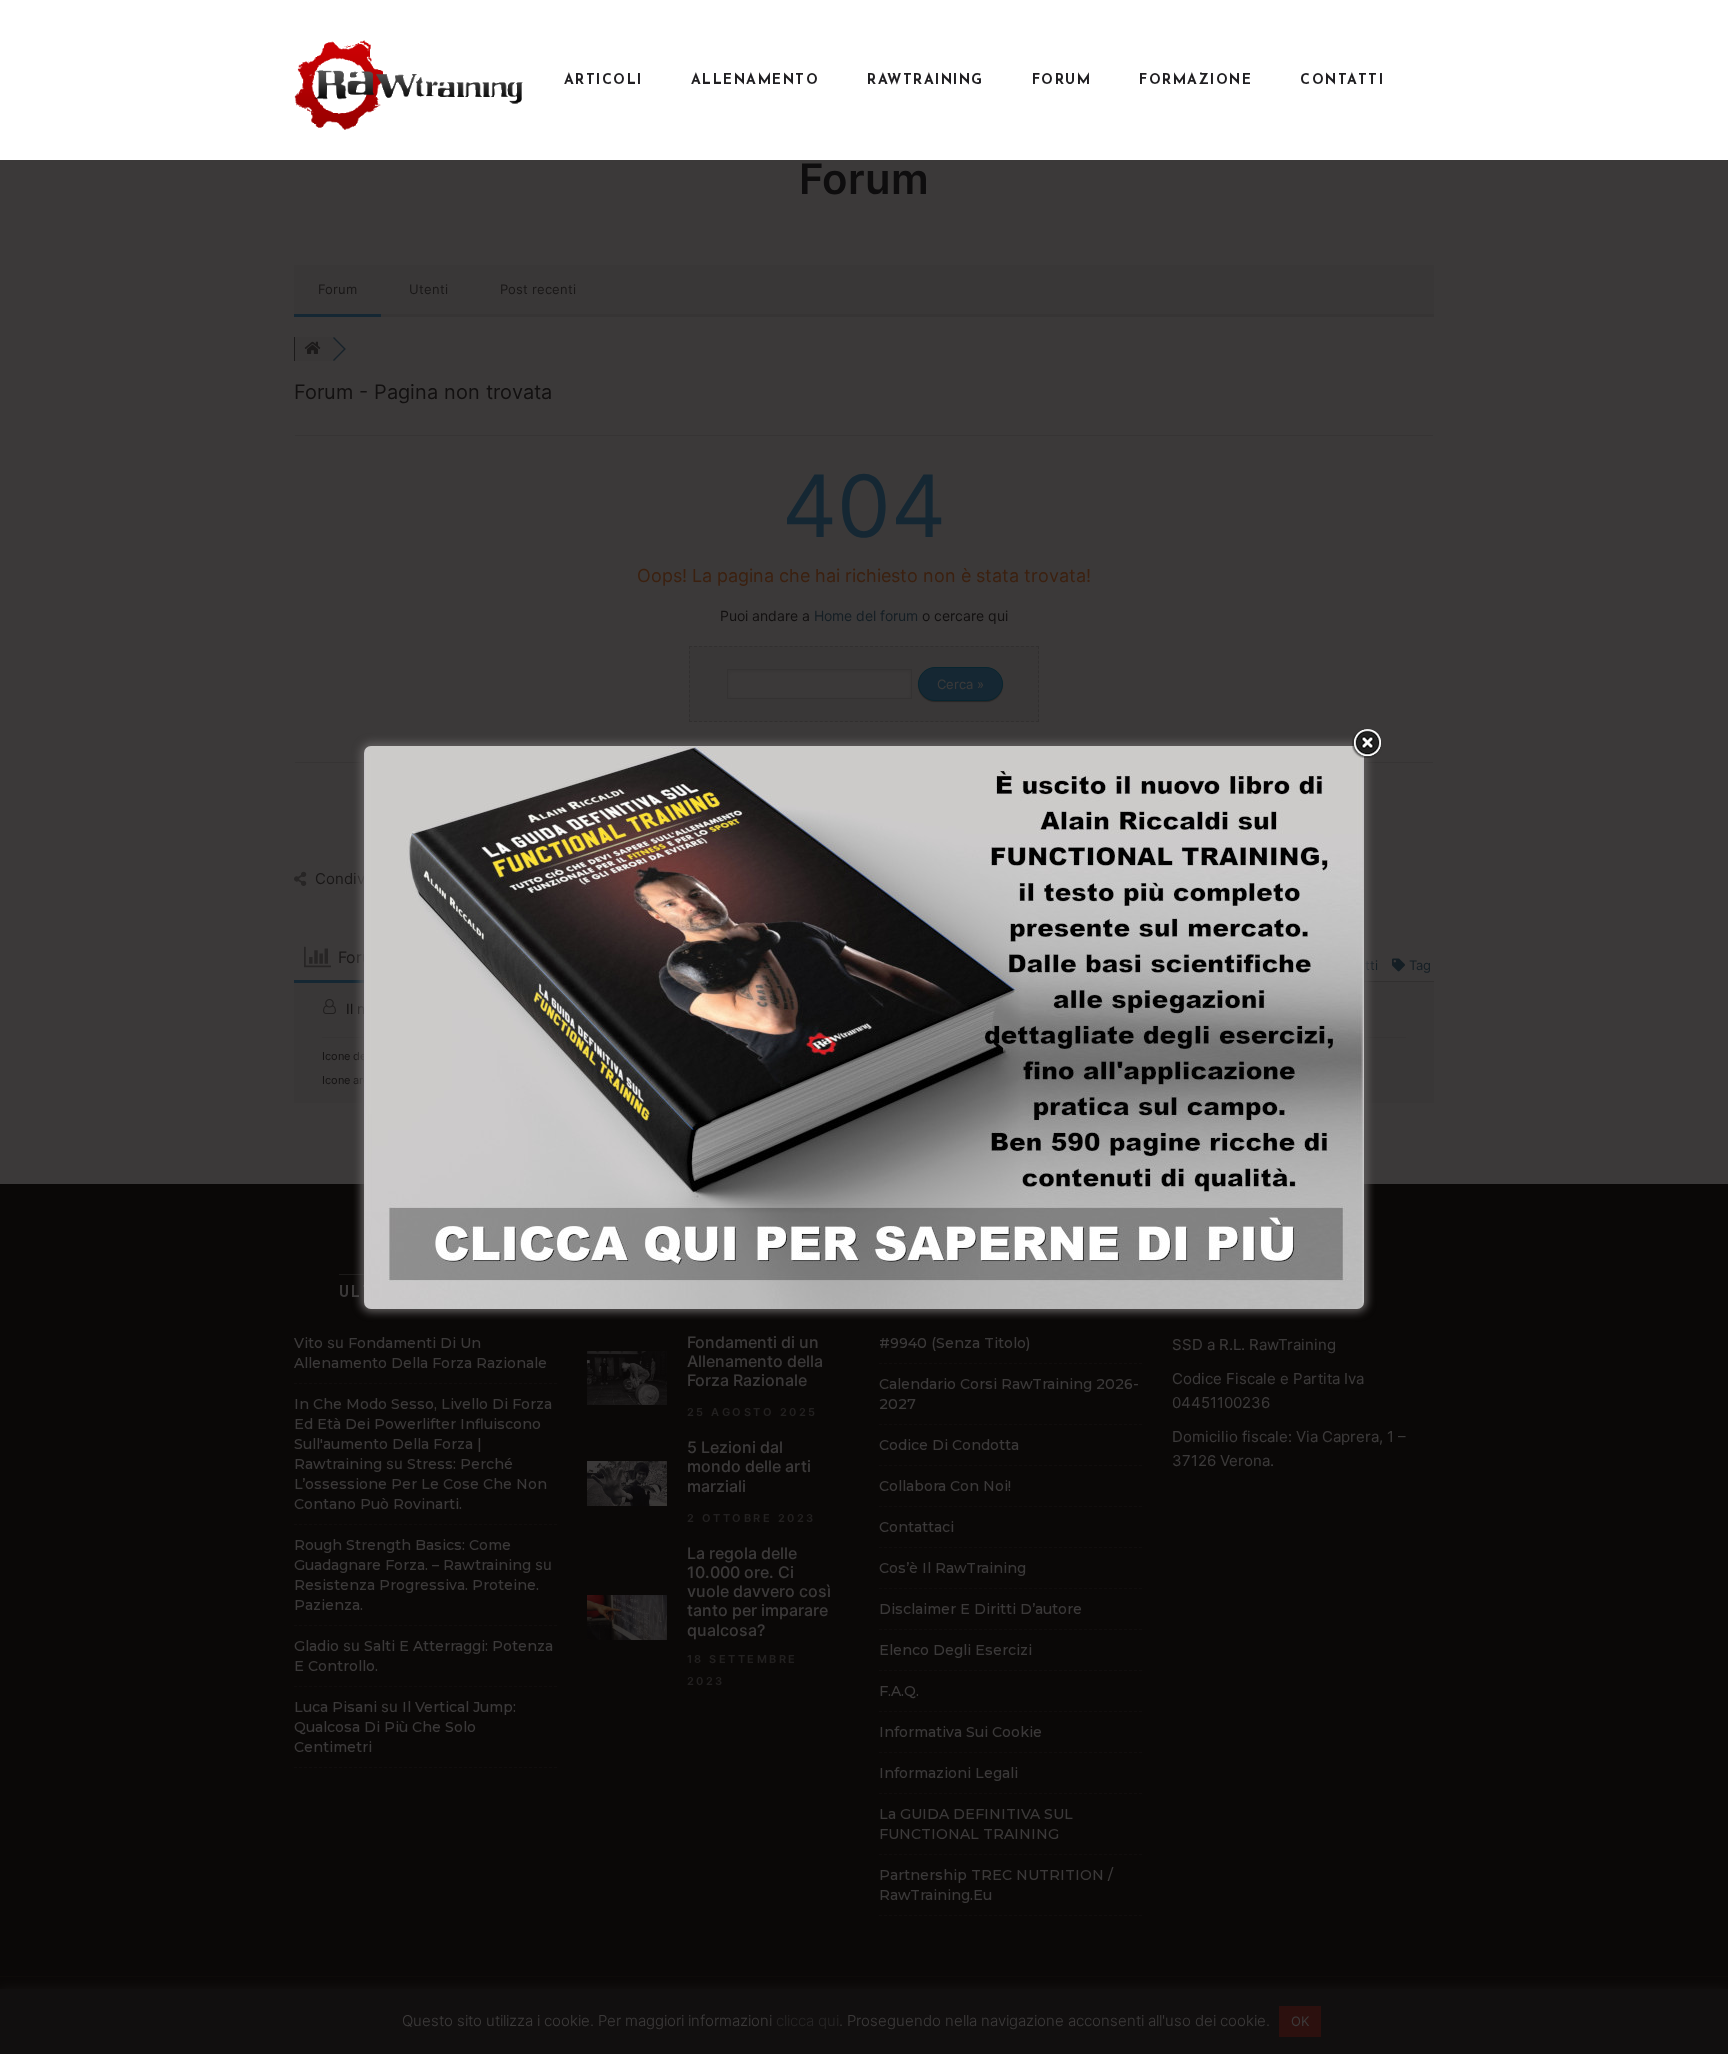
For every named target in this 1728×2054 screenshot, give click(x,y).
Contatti (1342, 80)
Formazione (1195, 80)
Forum (1062, 80)
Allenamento (755, 80)
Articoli (603, 80)
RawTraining (925, 80)
